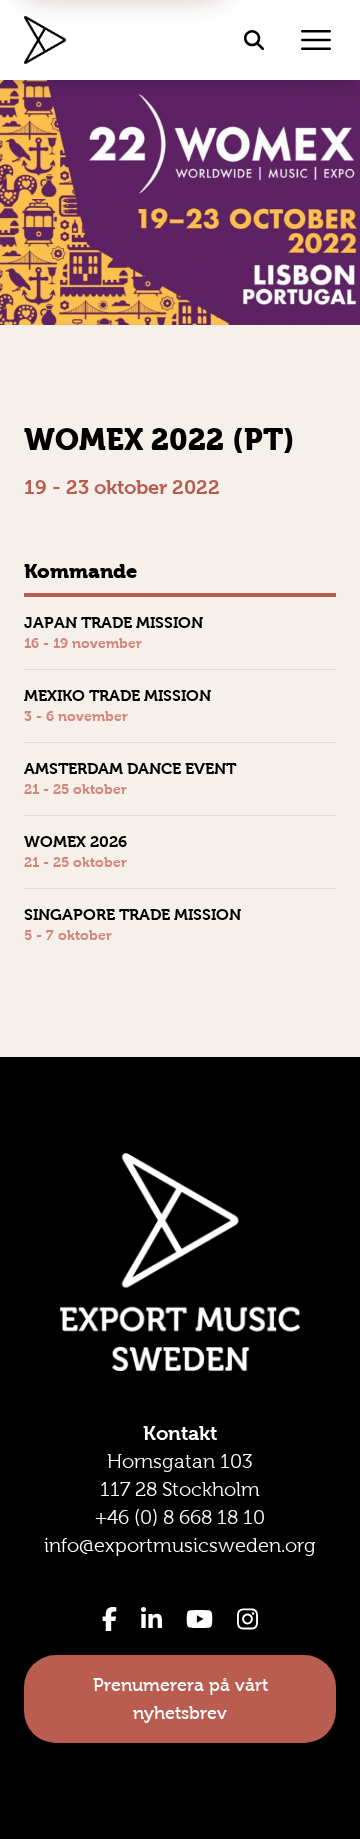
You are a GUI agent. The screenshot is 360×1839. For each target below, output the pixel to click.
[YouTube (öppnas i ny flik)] (199, 1619)
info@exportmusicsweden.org (180, 1545)
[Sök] (254, 40)
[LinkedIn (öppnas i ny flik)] (151, 1619)
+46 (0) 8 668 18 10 (180, 1517)
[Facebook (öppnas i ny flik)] (109, 1619)
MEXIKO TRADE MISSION (117, 695)
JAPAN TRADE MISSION (113, 622)
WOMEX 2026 (75, 841)
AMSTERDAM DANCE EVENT (130, 768)
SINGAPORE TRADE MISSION (132, 914)
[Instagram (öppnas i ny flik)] (247, 1619)
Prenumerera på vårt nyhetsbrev (180, 1699)
